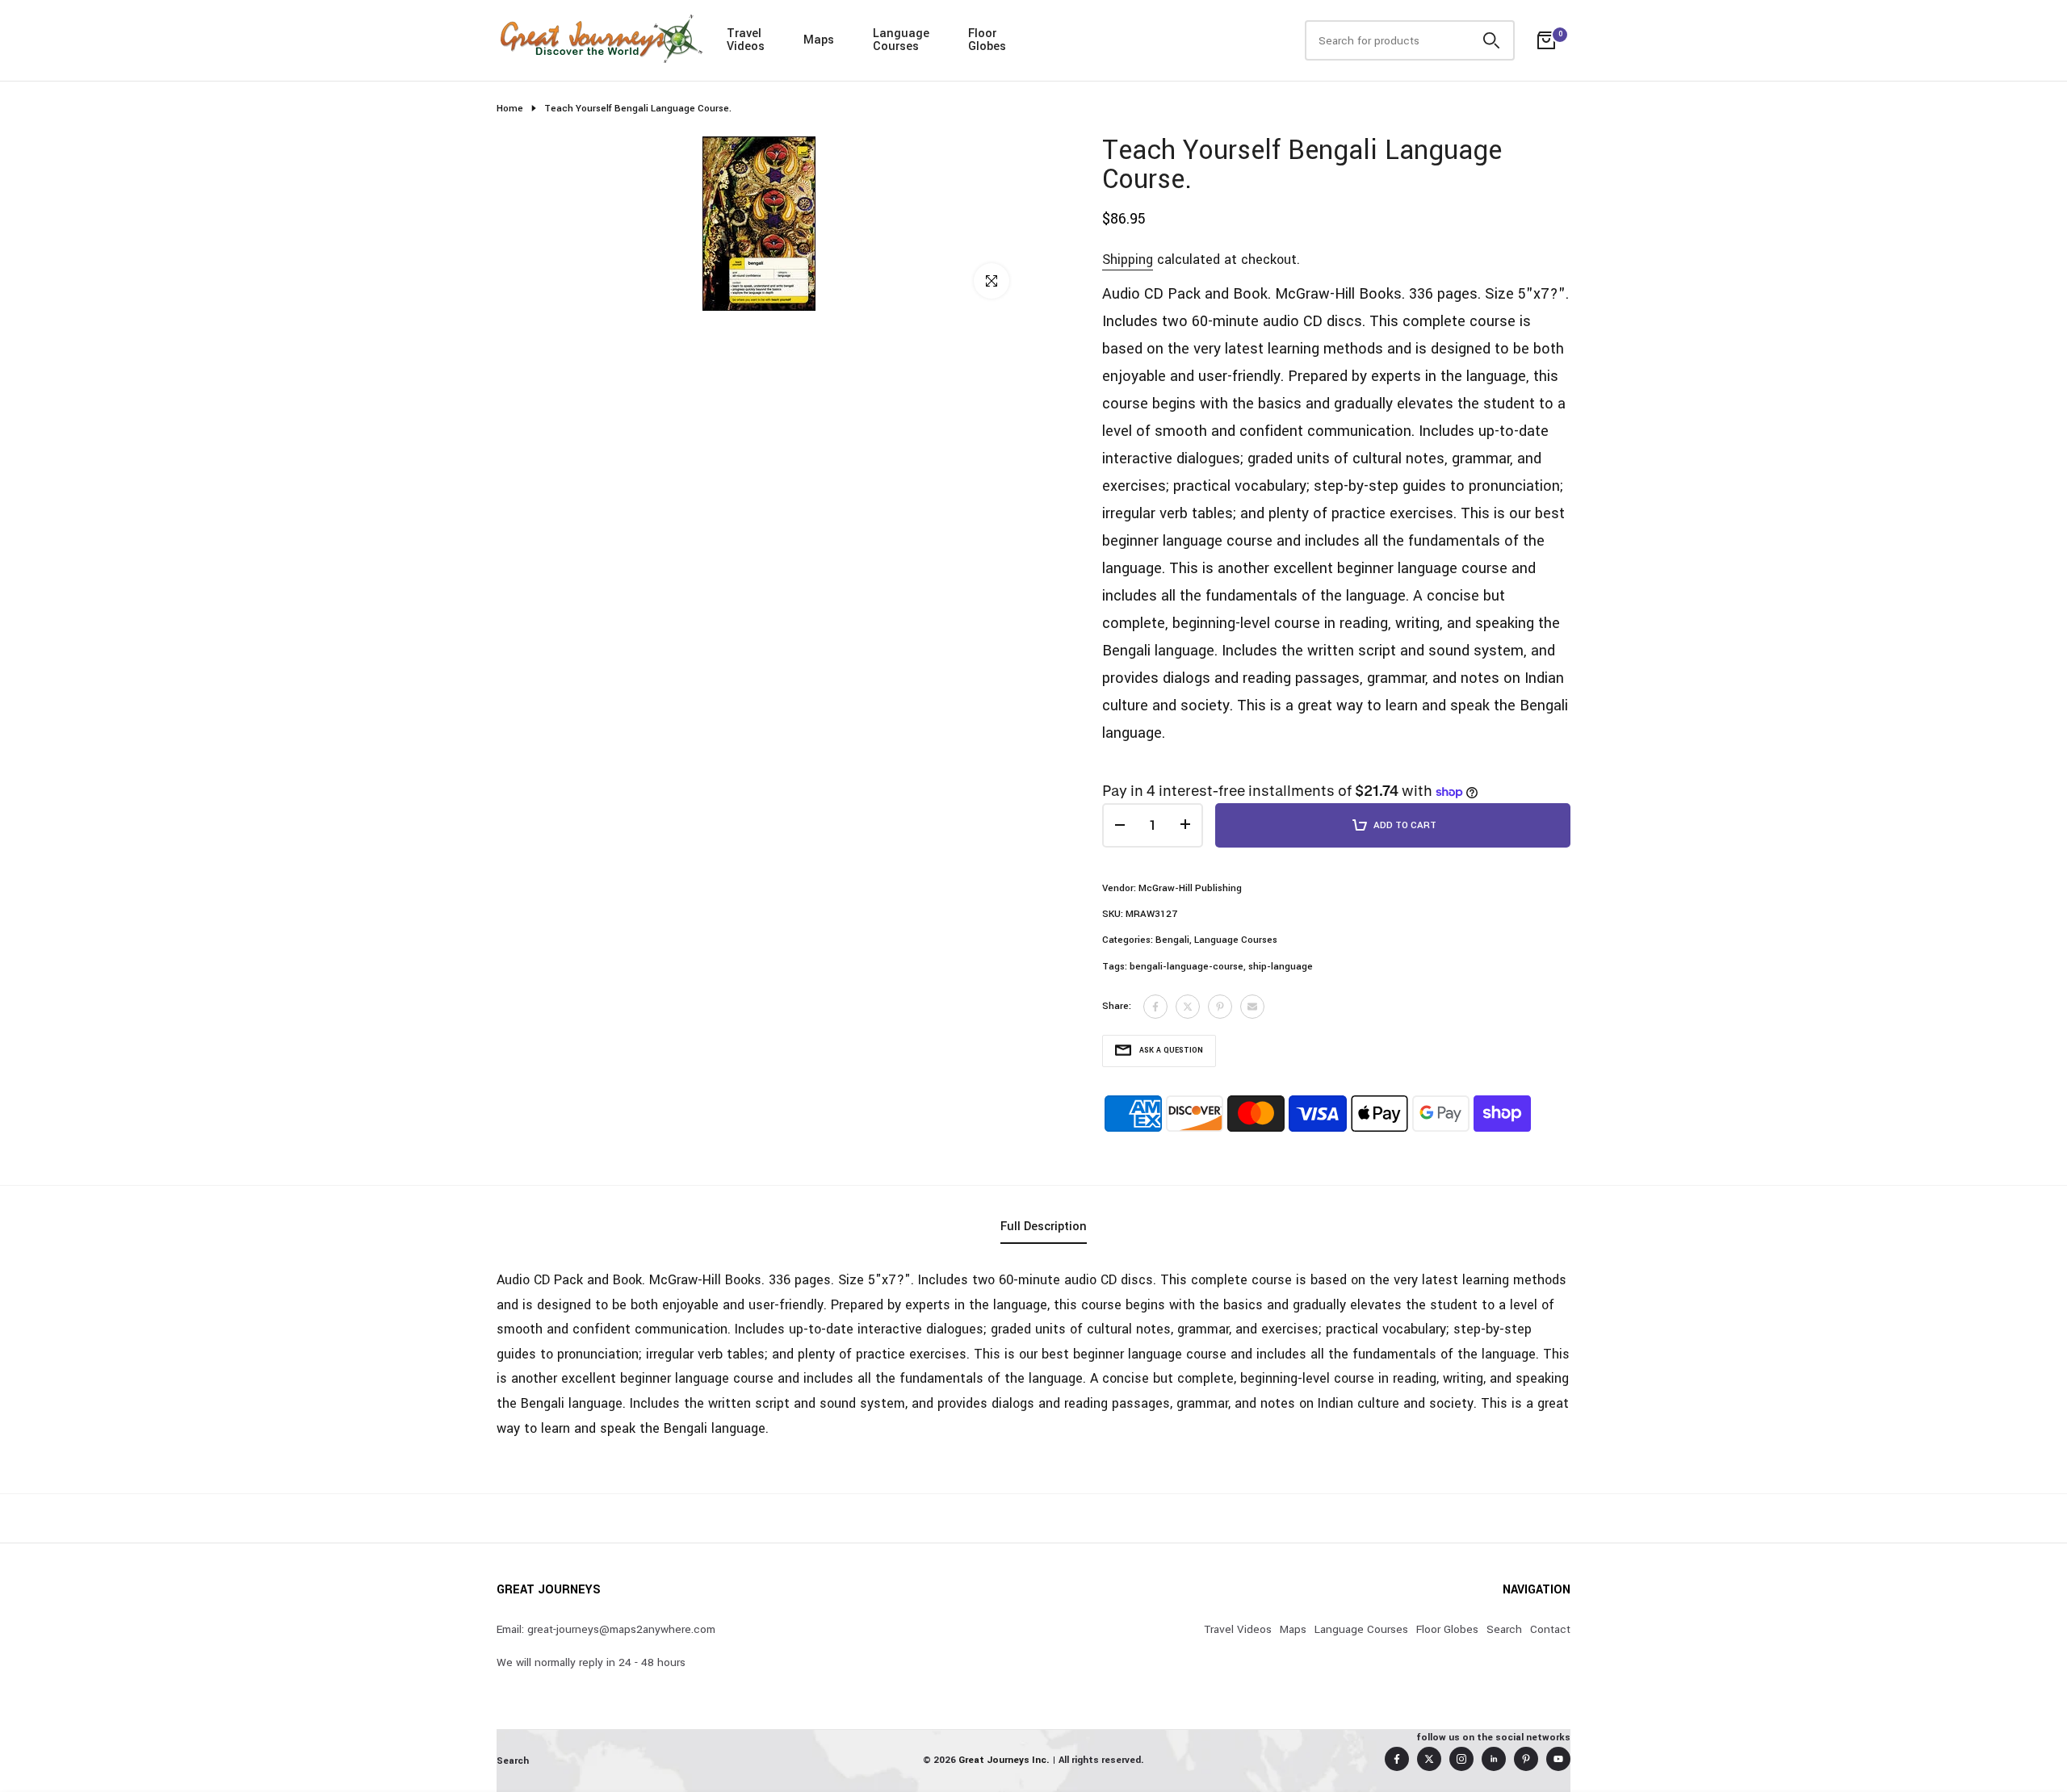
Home (510, 109)
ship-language (1281, 967)
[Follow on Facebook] (1397, 1759)
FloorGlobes (987, 40)
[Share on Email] (1252, 1007)
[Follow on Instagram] (1461, 1759)
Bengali (1172, 940)
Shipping (1128, 260)
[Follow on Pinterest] (1526, 1759)
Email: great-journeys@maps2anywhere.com (606, 1629)
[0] (1546, 40)
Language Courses (1236, 940)
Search (1504, 1629)
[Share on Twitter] (1188, 1007)
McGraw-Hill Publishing (1190, 888)
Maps (819, 40)
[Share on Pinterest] (1220, 1007)
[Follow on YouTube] (1558, 1759)
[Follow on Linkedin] (1494, 1759)
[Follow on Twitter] (1429, 1759)
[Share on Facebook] (1155, 1007)
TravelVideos (746, 40)
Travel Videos (1238, 1629)
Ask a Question (1171, 1051)
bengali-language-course (1187, 967)
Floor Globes (1447, 1629)
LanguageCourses (901, 40)
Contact (1550, 1629)
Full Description (1044, 1227)
